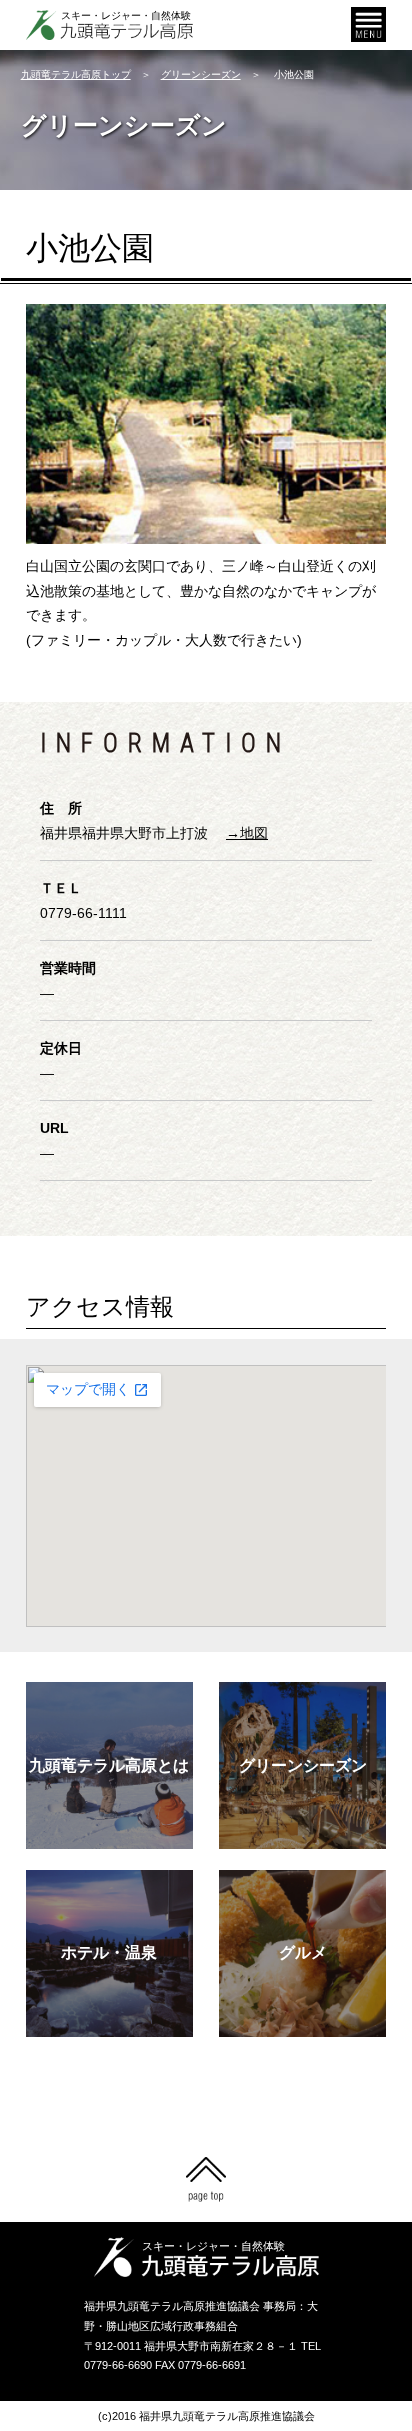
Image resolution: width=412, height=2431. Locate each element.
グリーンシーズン (201, 74)
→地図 (247, 833)
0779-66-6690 (118, 2365)
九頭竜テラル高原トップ (76, 74)
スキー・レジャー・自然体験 (126, 15)
